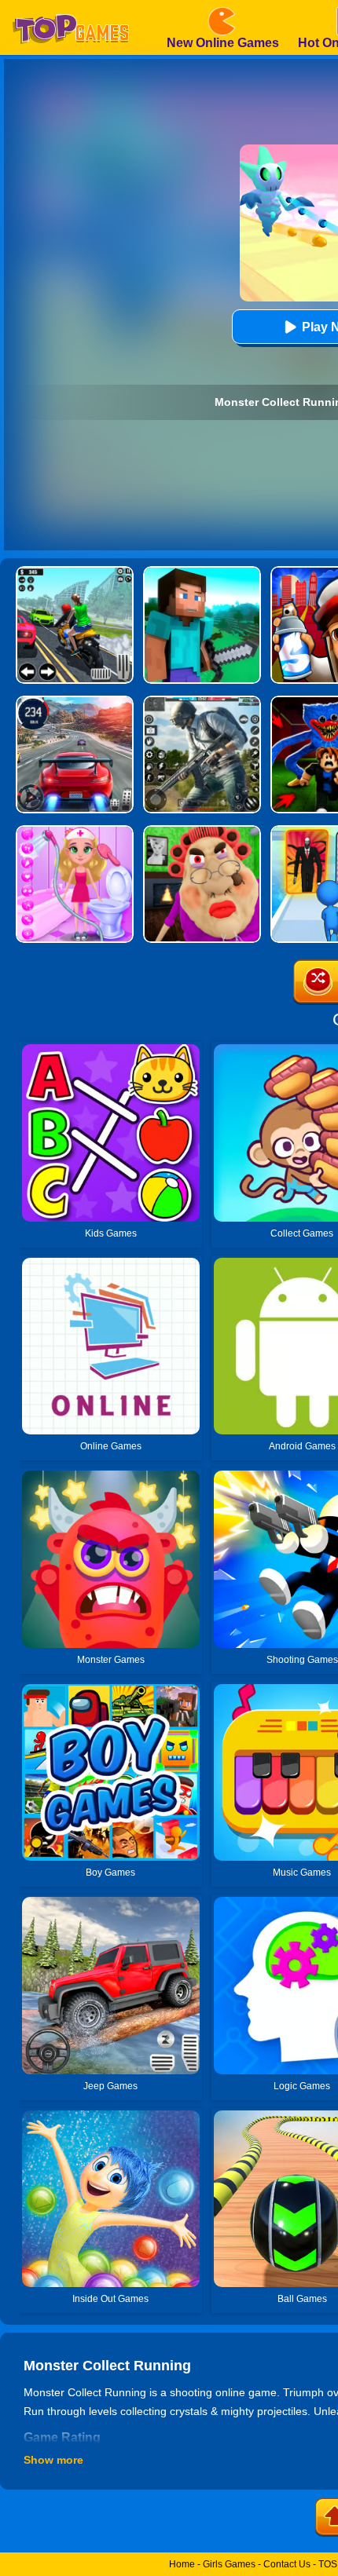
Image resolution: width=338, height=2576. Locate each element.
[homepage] (71, 5)
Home (182, 2564)
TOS (328, 2564)
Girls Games (229, 2564)
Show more (53, 2460)
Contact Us (287, 2564)
